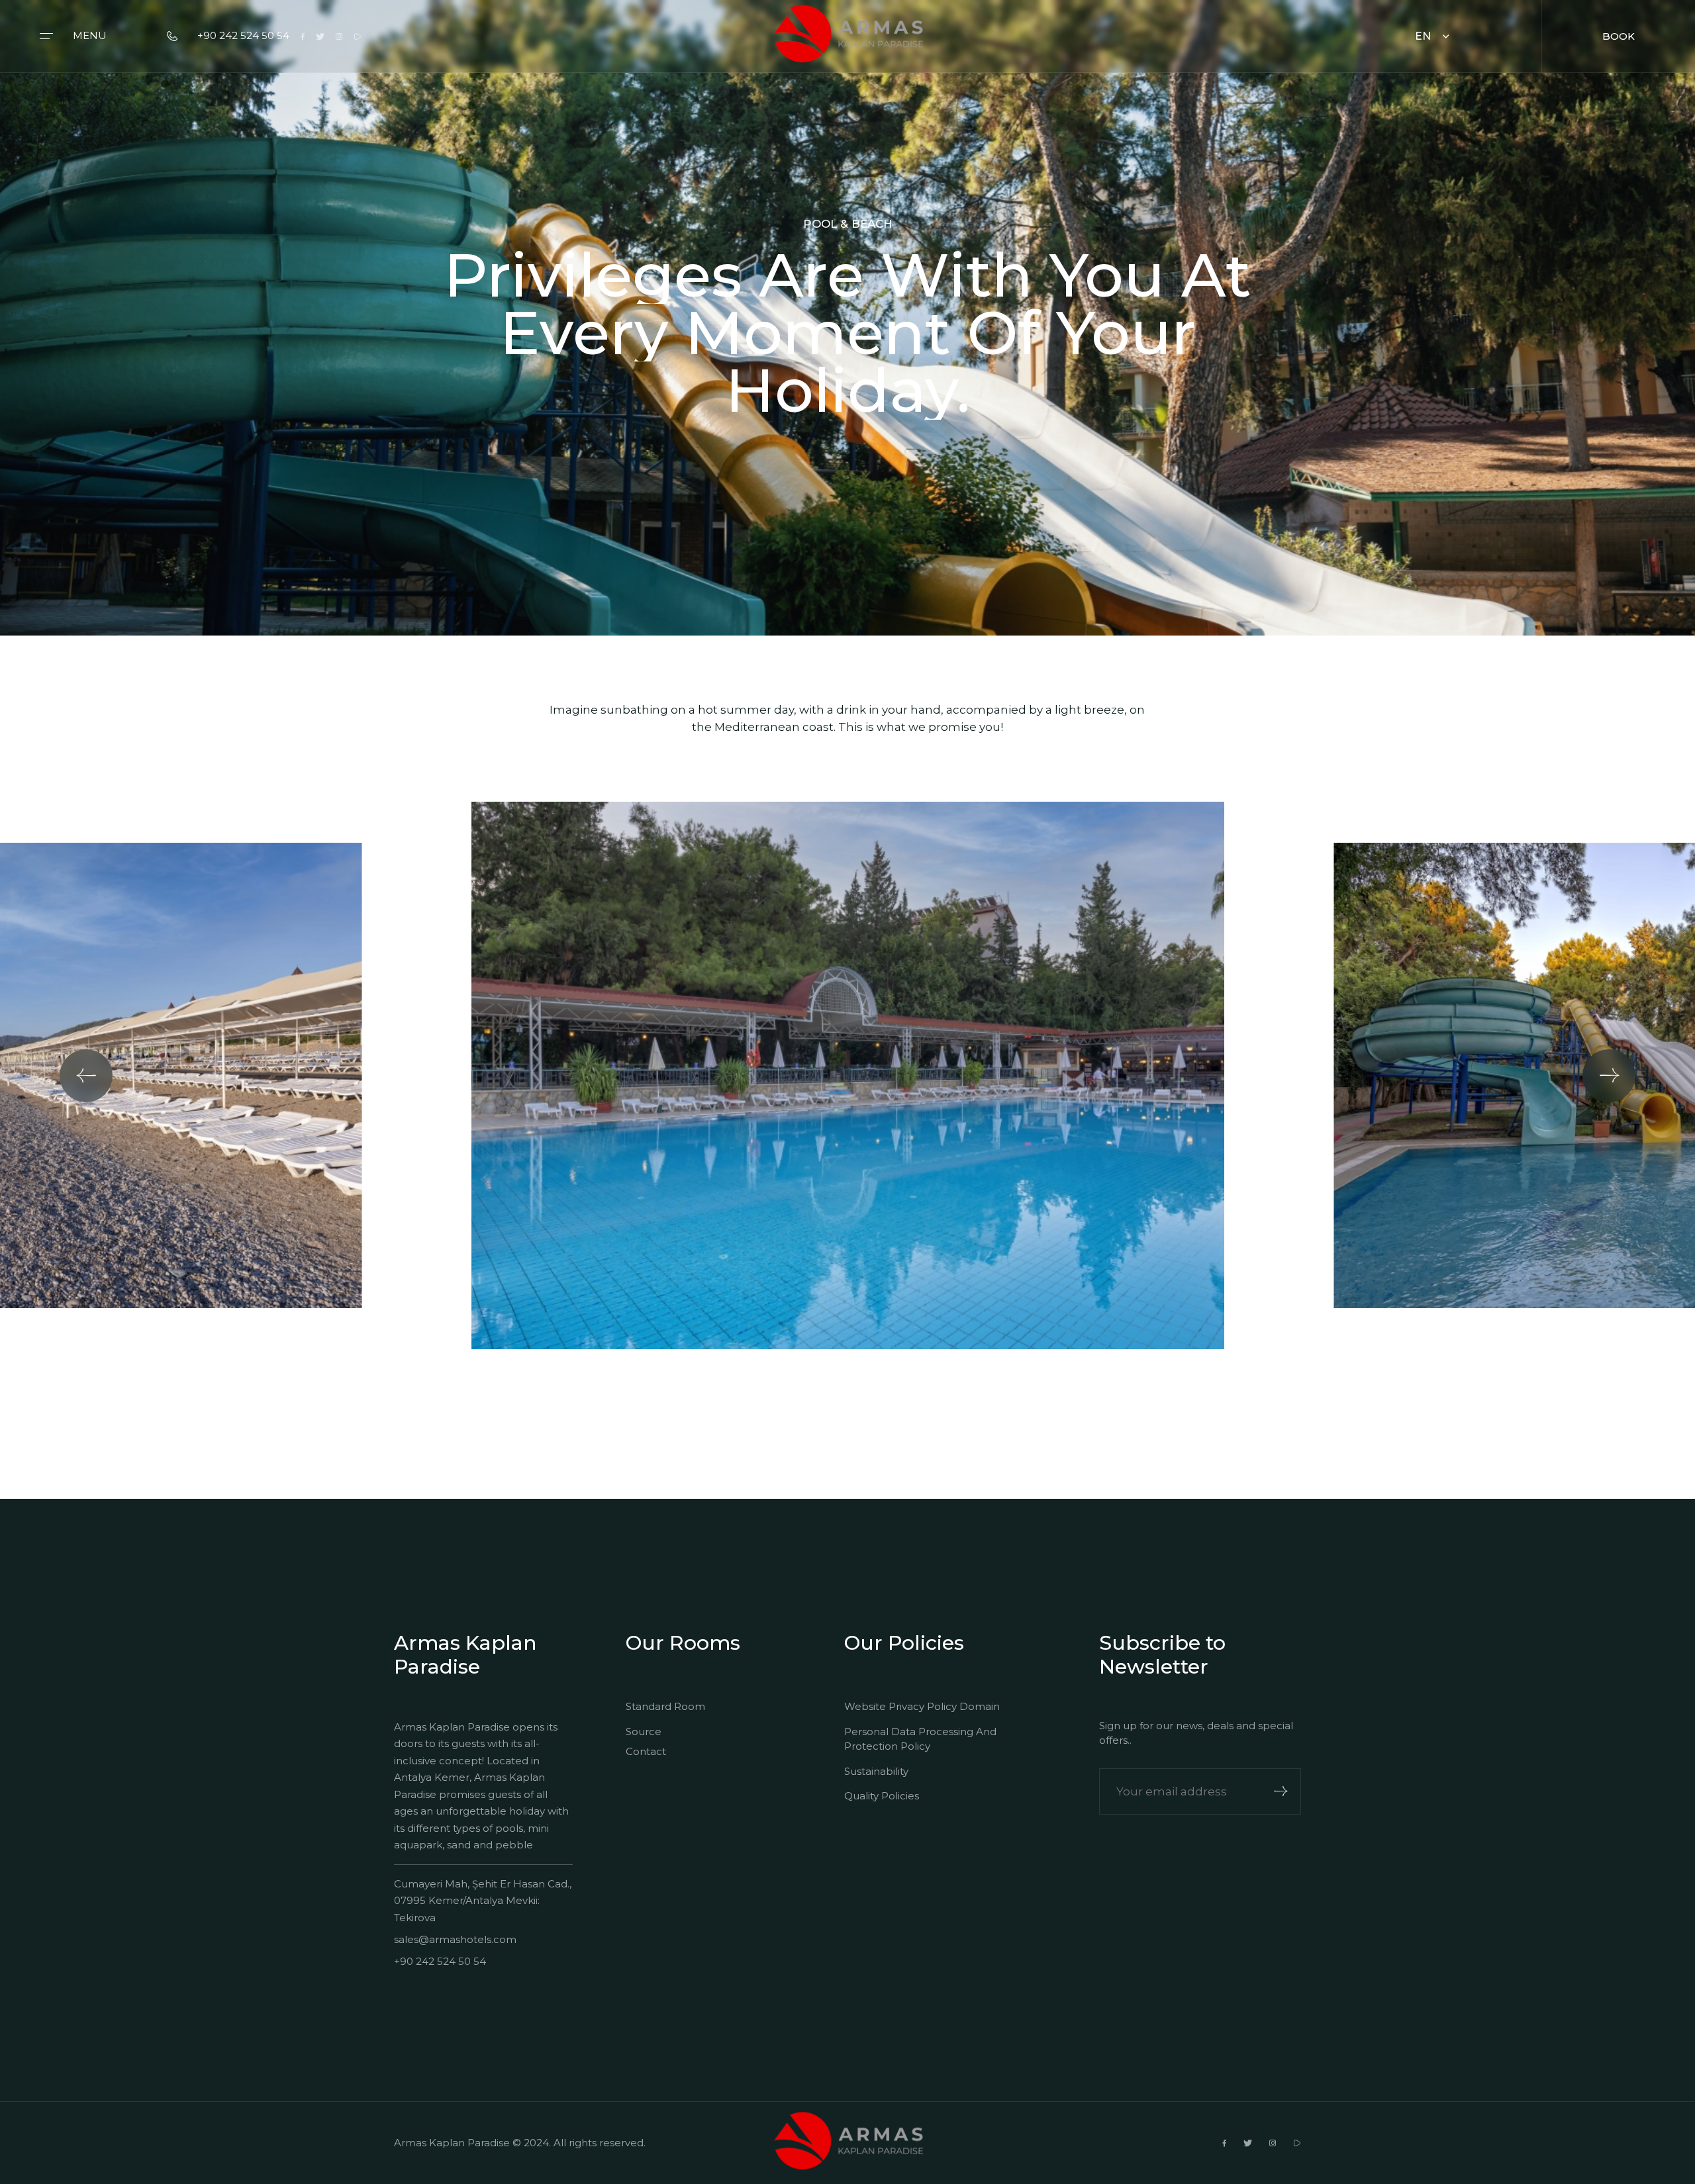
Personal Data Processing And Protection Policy (920, 1739)
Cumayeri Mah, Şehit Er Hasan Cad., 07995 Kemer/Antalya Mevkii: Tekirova (483, 1901)
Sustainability (876, 1771)
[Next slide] (1609, 1076)
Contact (646, 1751)
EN (1423, 36)
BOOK (1619, 36)
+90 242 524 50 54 (243, 35)
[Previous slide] (86, 1076)
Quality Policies (882, 1796)
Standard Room (665, 1706)
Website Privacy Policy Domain (922, 1706)
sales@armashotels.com (455, 1939)
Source (644, 1732)
